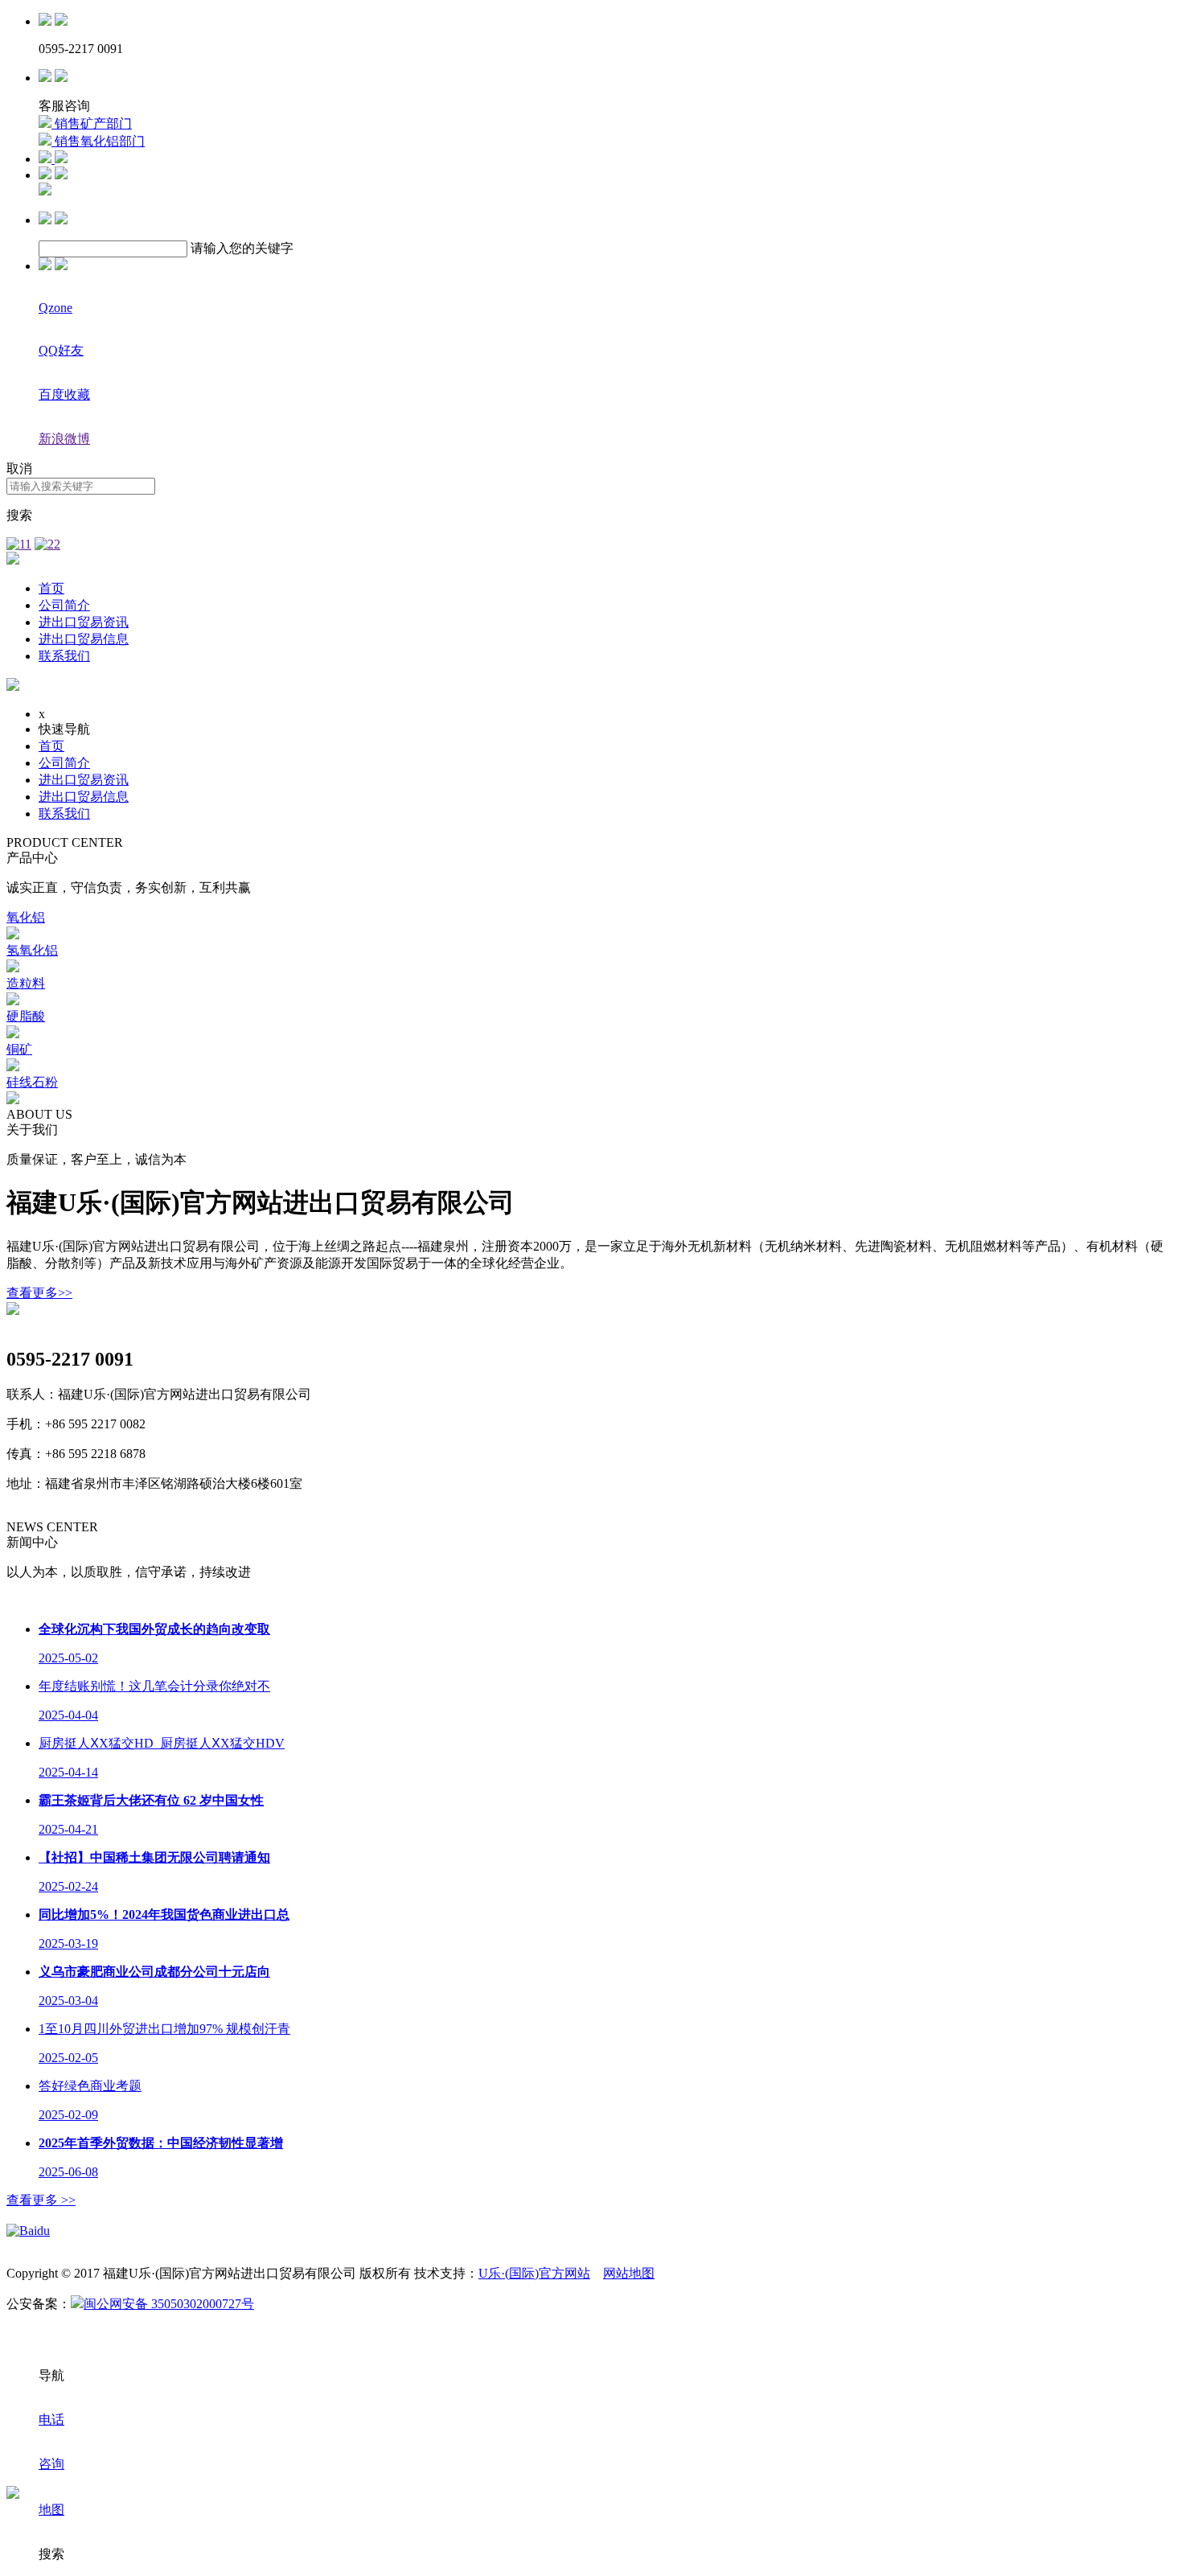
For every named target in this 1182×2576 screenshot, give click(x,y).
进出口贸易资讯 (84, 622)
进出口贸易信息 (84, 639)
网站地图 (629, 2273)
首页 (51, 588)
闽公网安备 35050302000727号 (169, 2304)
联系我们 (64, 656)
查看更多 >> (41, 2200)
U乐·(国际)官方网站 (534, 2273)
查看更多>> (39, 1293)
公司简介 (64, 605)
